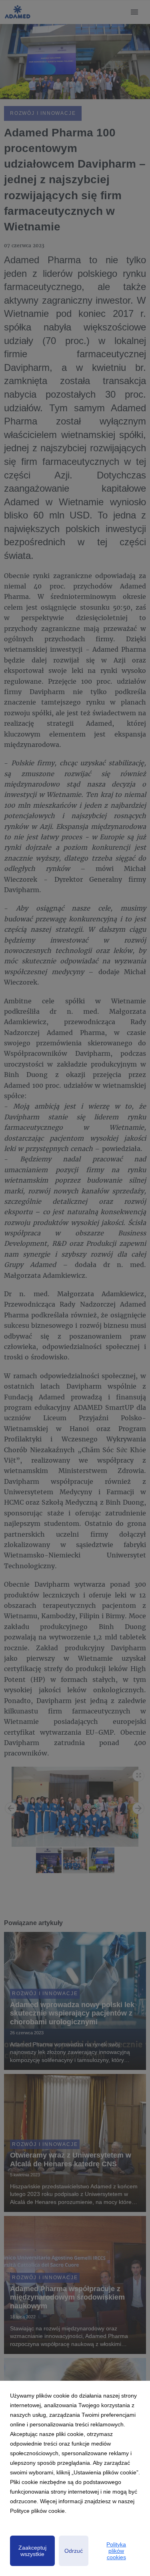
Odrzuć (74, 2551)
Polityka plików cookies (116, 2551)
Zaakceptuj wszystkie (32, 2551)
